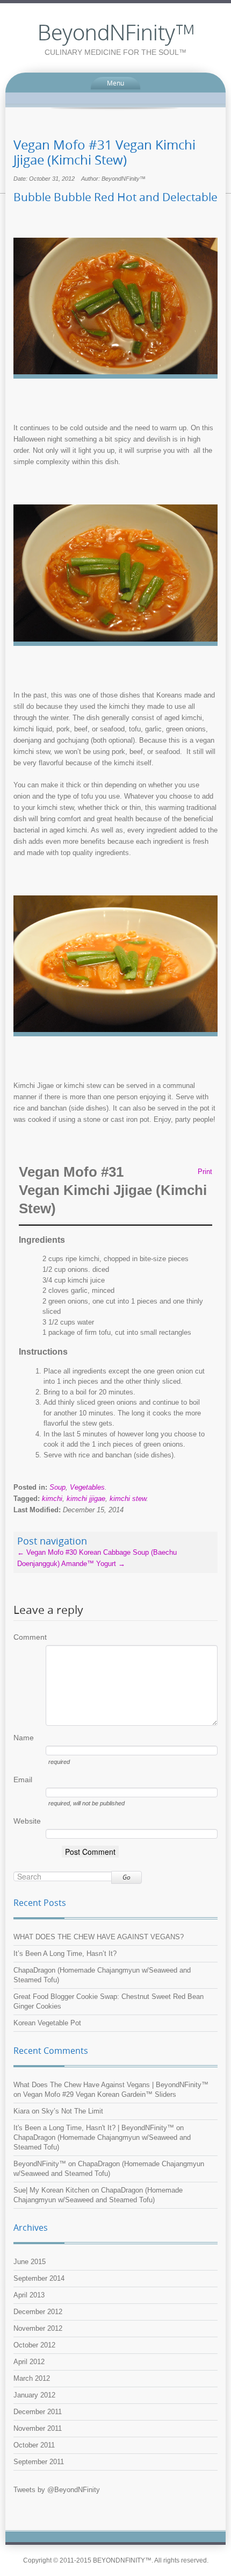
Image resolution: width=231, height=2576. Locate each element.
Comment (30, 1637)
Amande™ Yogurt (93, 1564)
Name (24, 1738)
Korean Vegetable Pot (47, 2023)
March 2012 (32, 2378)
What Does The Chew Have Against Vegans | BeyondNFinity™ (111, 2085)
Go (127, 1877)
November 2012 (38, 2328)
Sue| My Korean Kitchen (51, 2190)
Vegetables (87, 1487)
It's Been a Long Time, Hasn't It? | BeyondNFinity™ (94, 2128)
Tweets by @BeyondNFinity (57, 2490)
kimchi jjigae (86, 1499)
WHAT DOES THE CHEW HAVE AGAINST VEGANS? (99, 1937)
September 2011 (39, 2462)
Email (23, 1780)
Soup (57, 1487)
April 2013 (29, 2295)
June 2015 (30, 2262)
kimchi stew (128, 1499)
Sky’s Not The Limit (72, 2111)
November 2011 (38, 2428)
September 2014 (39, 2278)
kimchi (52, 1499)
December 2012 (38, 2312)
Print (205, 1172)
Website (27, 1821)
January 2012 (34, 2395)
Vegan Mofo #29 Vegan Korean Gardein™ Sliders (100, 2094)
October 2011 (34, 2445)
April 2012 (29, 2362)
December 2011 (38, 2412)
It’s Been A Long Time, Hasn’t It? (65, 1954)
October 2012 (34, 2345)
